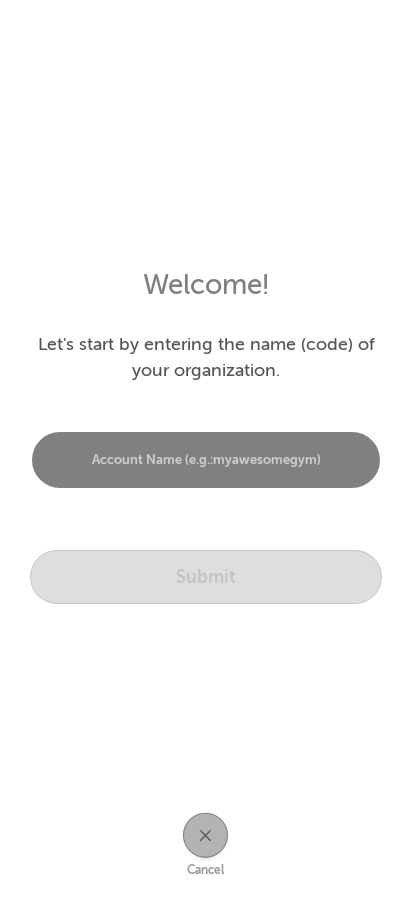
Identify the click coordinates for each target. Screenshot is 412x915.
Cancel (205, 870)
